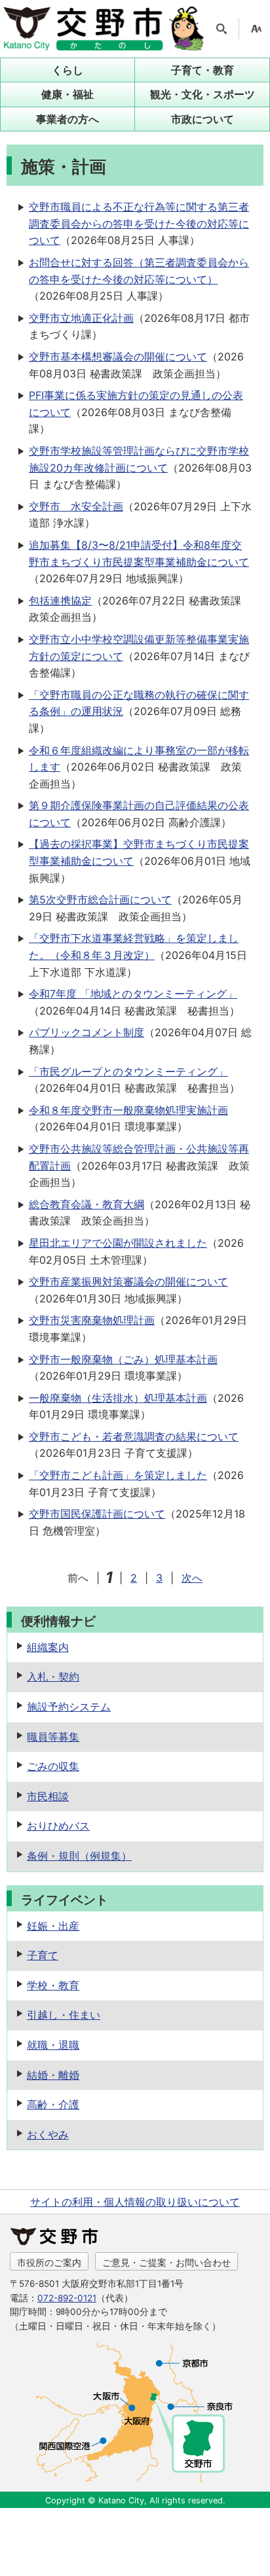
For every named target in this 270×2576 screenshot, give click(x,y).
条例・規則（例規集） (79, 1856)
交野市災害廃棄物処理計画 (92, 1320)
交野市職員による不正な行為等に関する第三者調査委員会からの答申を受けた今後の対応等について (139, 223)
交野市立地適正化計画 (81, 318)
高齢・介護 (53, 2104)
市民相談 (48, 1796)
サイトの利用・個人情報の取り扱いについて (135, 2202)
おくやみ (48, 2134)
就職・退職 (53, 2045)
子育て (43, 1955)
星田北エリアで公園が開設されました (118, 1243)
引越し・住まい (64, 2015)
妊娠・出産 (53, 1926)
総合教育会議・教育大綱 (87, 1204)
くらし (67, 70)
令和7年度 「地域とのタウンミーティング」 (133, 994)
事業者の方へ (67, 119)
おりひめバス (58, 1826)
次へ (192, 1578)
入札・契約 (53, 1677)
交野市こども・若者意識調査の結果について (134, 1436)
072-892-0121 (67, 2298)
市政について (202, 119)
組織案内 (48, 1647)
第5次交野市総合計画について (100, 899)
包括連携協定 (60, 600)
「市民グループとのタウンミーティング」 (128, 1071)
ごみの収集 (53, 1766)
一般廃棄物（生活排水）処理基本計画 (118, 1398)
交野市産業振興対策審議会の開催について (128, 1281)
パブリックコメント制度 (87, 1032)
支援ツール (256, 29)
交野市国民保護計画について (97, 1514)
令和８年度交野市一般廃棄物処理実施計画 (128, 1110)
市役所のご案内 (49, 2262)
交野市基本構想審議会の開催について (118, 357)
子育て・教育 (202, 70)
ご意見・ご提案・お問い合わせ (166, 2262)
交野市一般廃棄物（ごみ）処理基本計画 (123, 1359)
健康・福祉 (67, 94)
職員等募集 (53, 1737)
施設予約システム (69, 1707)
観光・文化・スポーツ (202, 94)
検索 (222, 29)
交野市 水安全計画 (76, 506)
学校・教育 (53, 1985)
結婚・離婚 (53, 2075)
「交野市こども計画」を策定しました (118, 1475)
